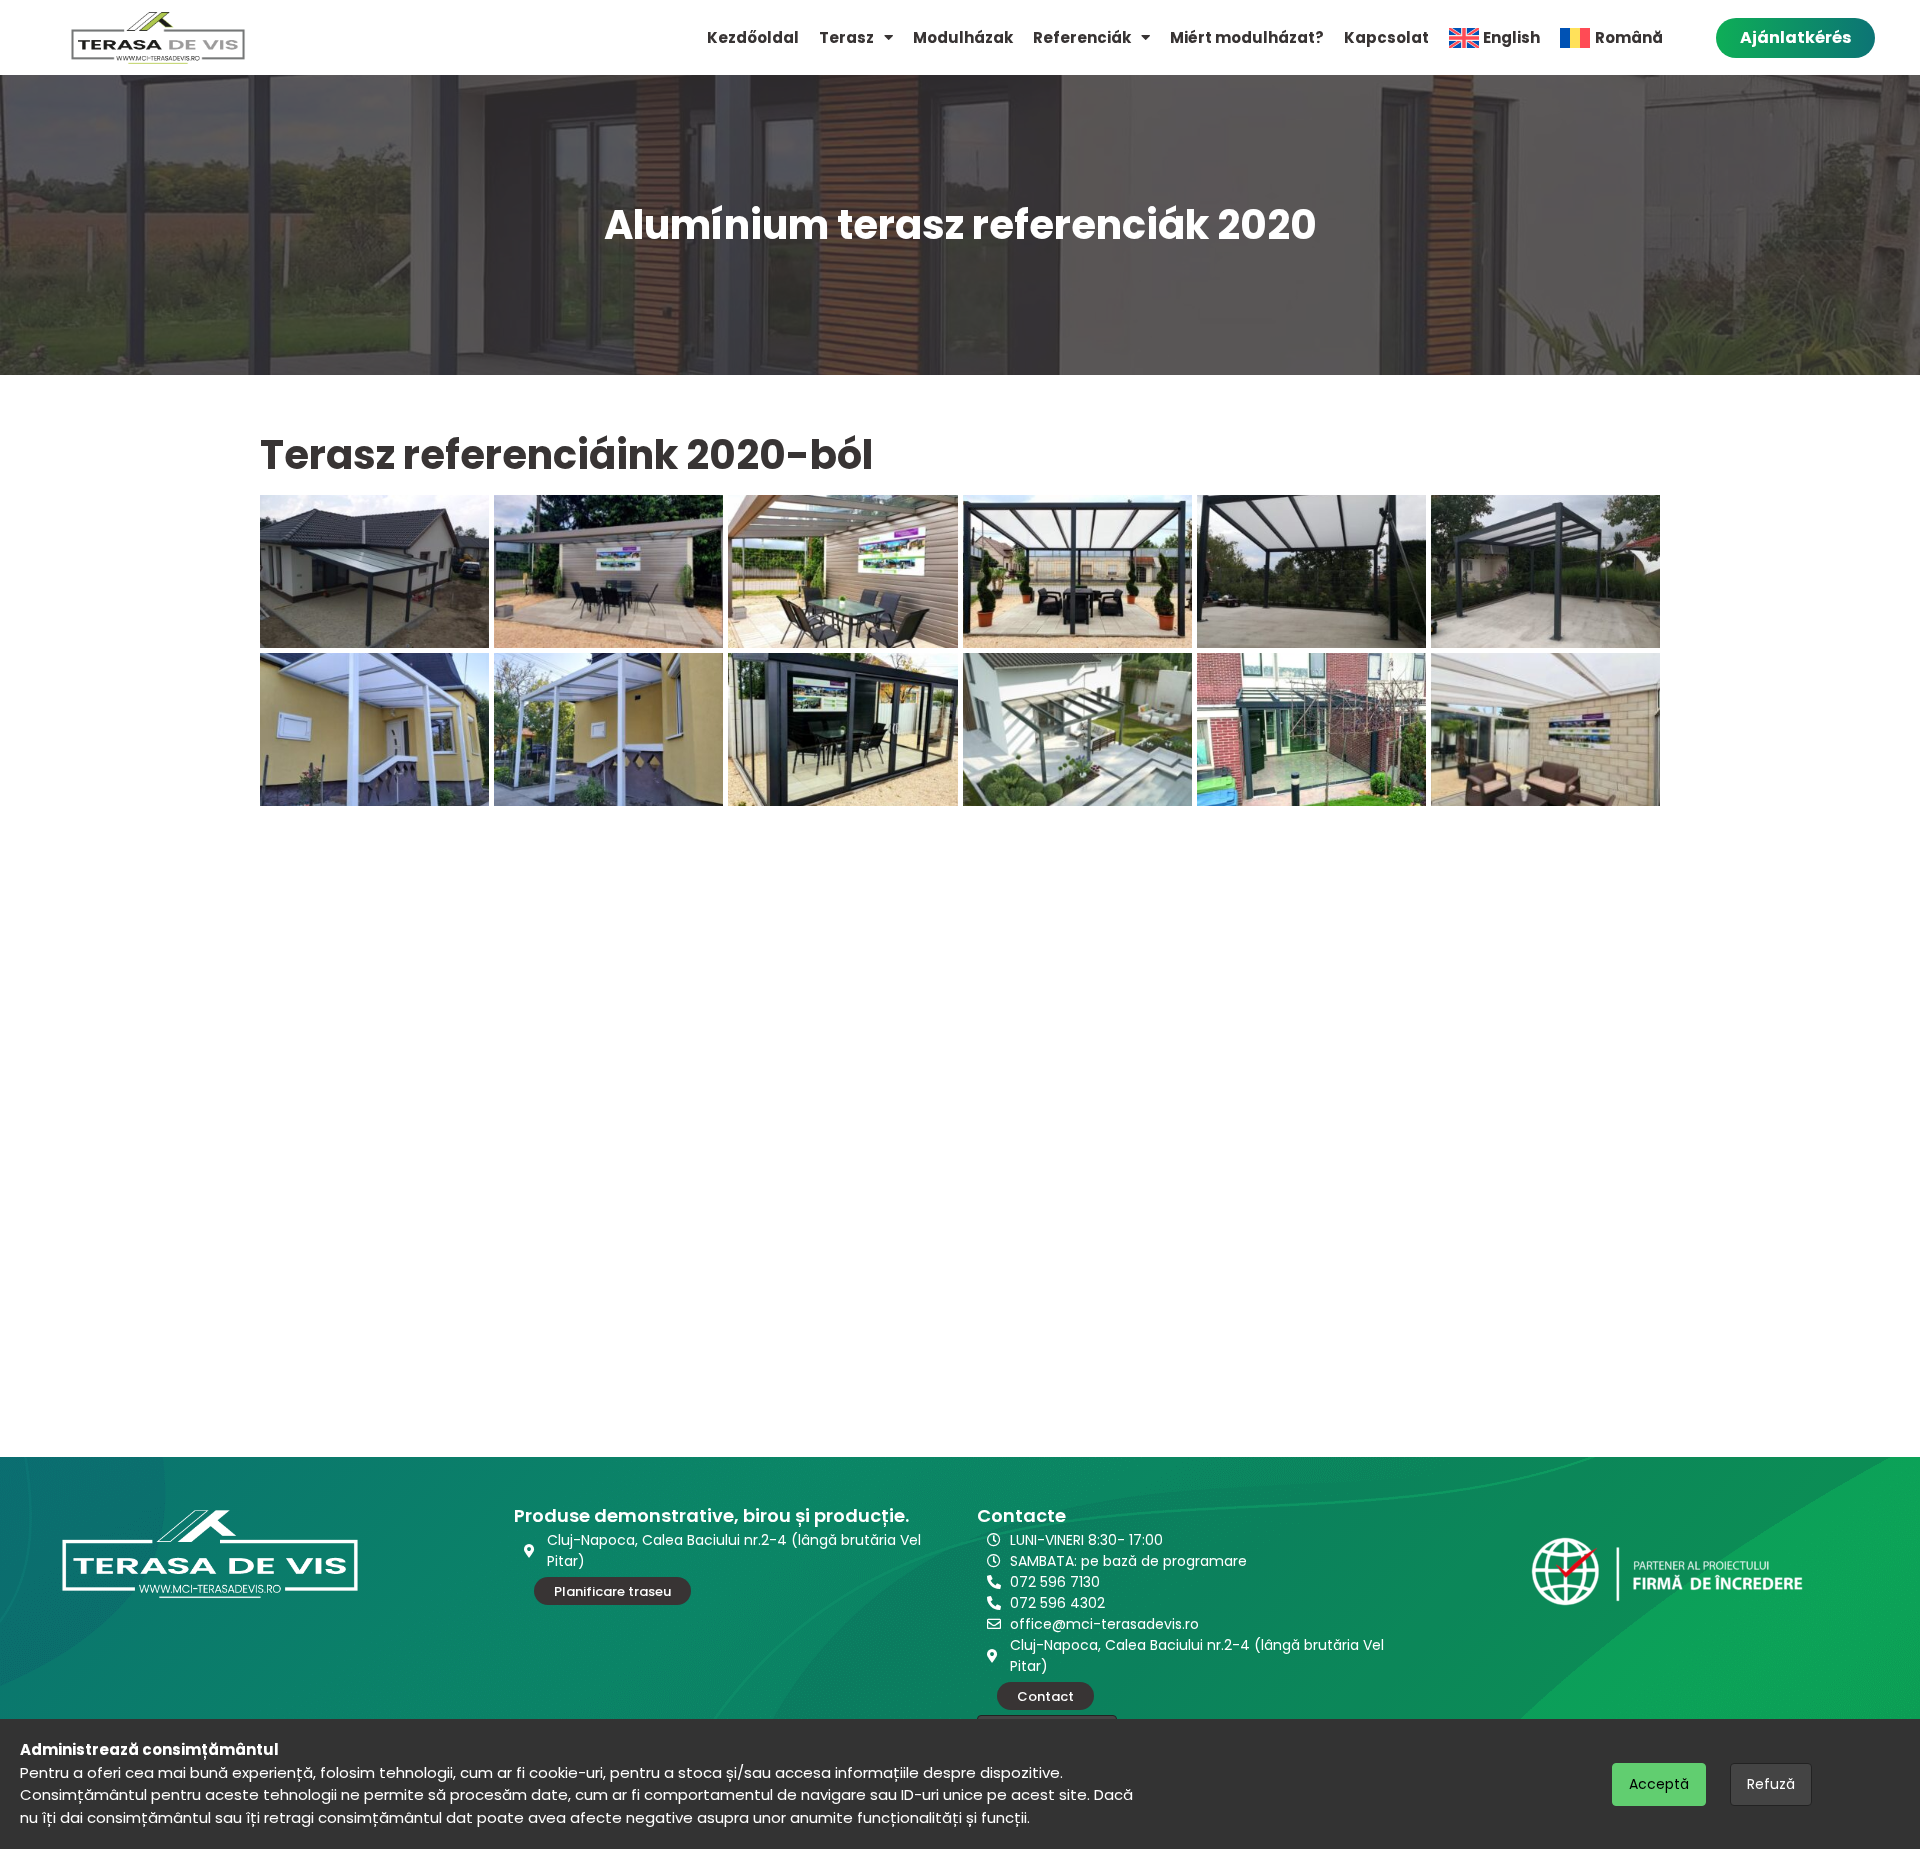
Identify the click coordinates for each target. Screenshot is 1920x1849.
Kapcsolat (1386, 37)
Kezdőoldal (753, 37)
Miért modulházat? (1247, 37)
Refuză (1771, 1784)
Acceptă (1659, 1784)
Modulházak (963, 37)
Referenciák (1082, 37)
